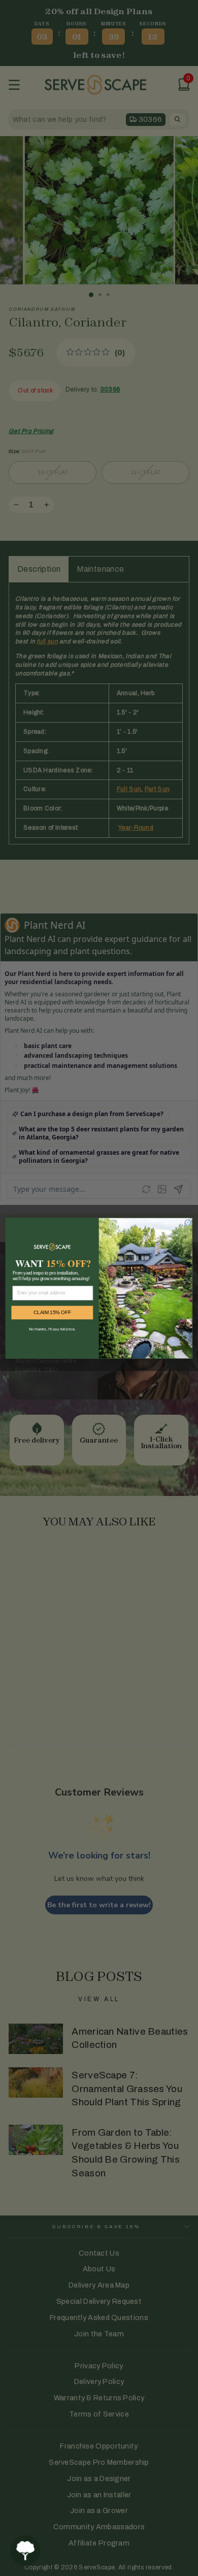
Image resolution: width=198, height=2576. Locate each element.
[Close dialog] (188, 1222)
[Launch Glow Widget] (25, 2551)
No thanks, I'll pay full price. (52, 1329)
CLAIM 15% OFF (52, 1312)
